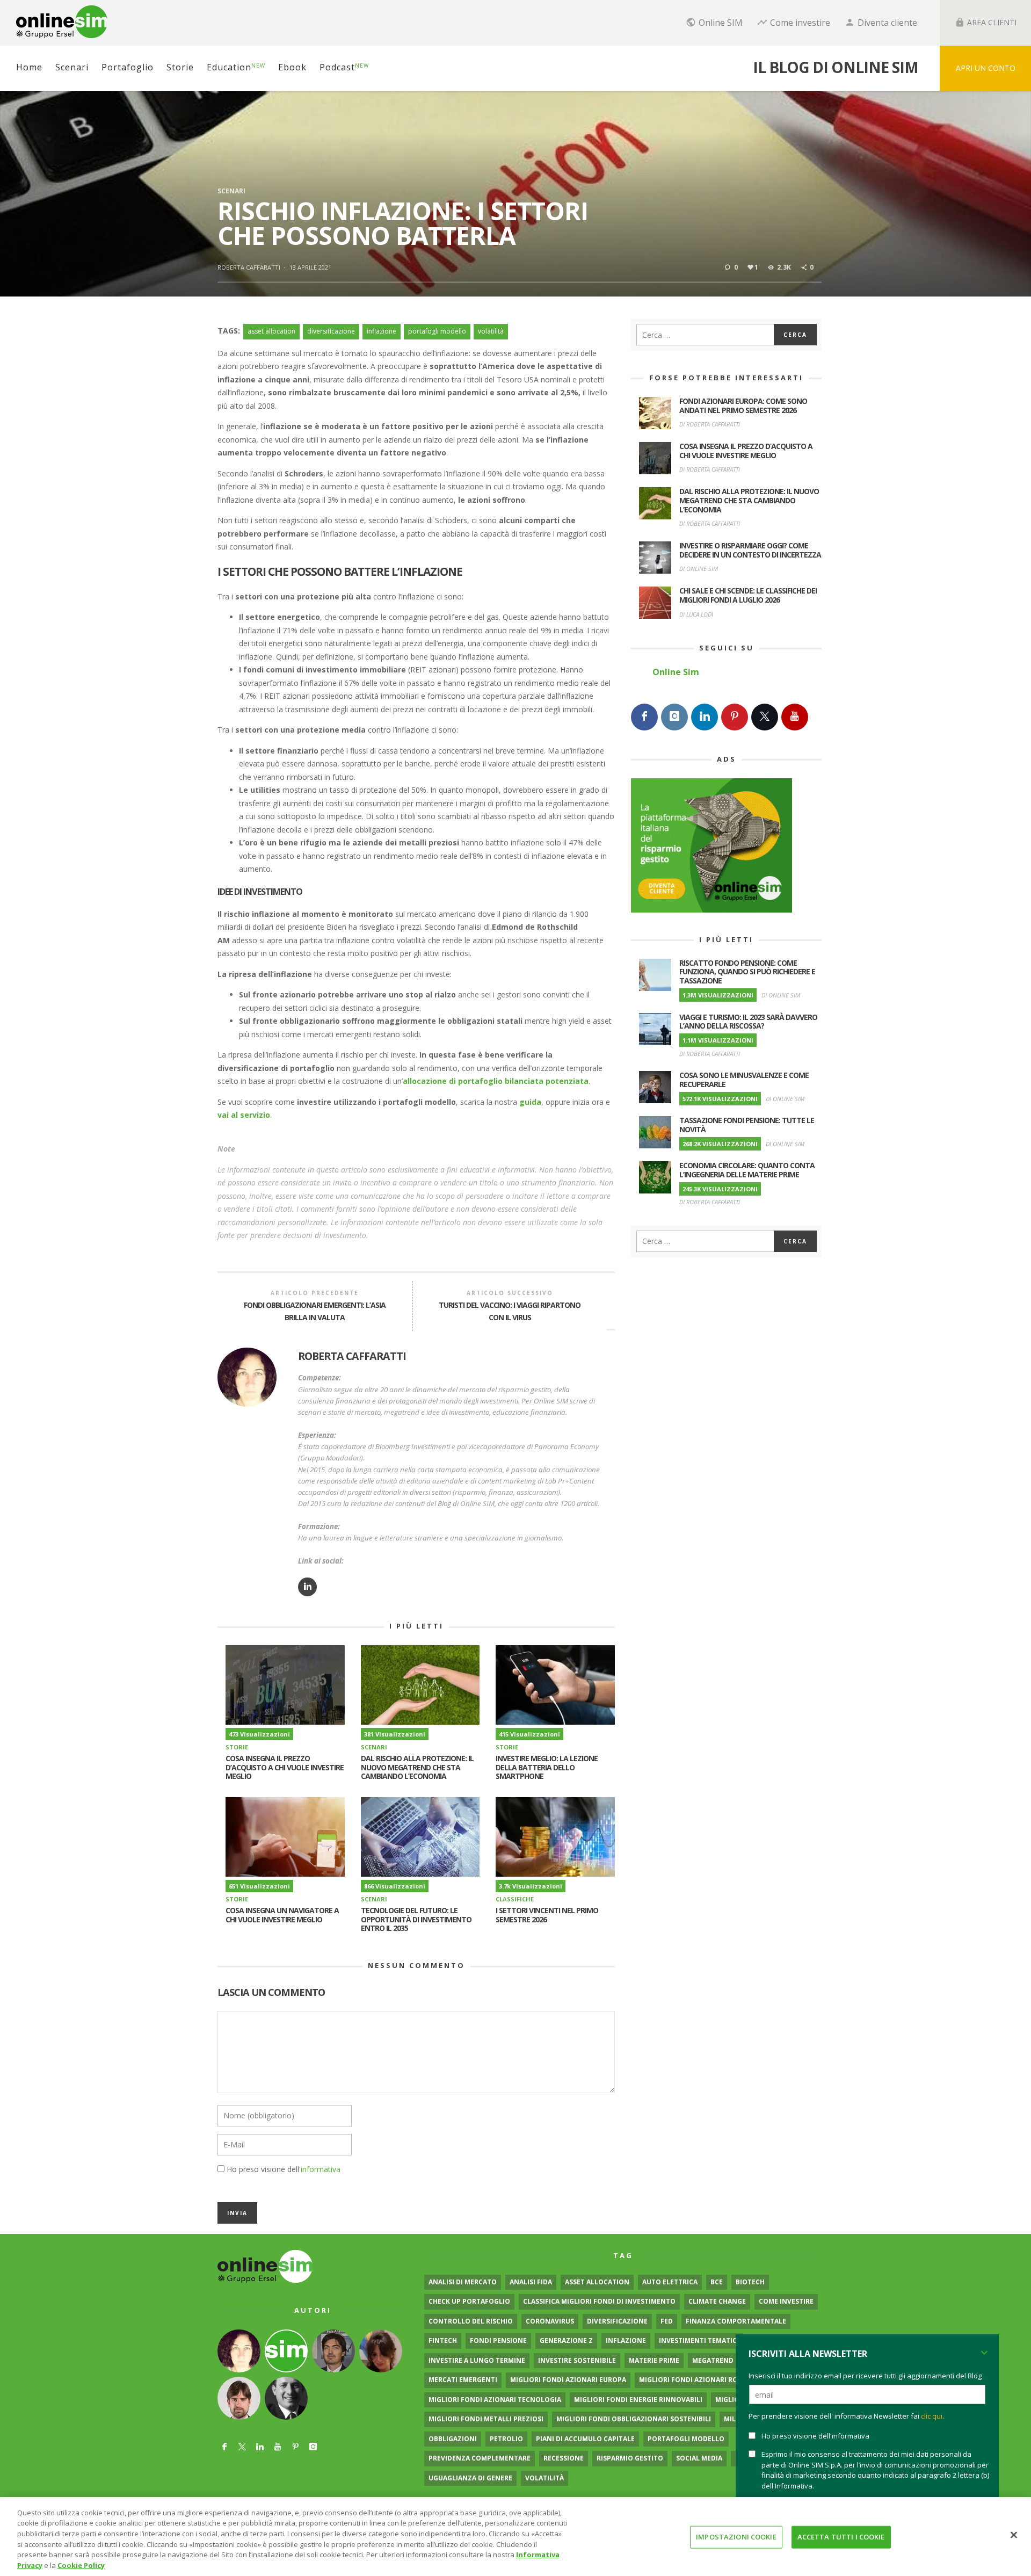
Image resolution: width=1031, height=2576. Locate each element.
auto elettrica (670, 2282)
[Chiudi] (1014, 2535)
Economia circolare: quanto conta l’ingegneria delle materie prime (747, 1170)
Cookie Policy (81, 2565)
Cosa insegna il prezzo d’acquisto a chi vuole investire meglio (285, 1767)
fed (667, 2321)
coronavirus (550, 2321)
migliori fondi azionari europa (568, 2380)
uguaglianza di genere (470, 2478)
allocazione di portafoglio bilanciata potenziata (496, 1081)
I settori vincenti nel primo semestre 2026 (547, 1915)
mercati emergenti (463, 2380)
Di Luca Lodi (696, 614)
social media (699, 2458)
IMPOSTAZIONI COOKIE (736, 2537)
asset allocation (271, 331)
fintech (443, 2340)
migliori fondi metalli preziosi (486, 2419)
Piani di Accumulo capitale (585, 2439)
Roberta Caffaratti (249, 267)
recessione (564, 2458)
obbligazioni (453, 2439)
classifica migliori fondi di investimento (599, 2301)
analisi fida (531, 2282)
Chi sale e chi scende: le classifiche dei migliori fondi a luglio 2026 (748, 595)
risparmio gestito (630, 2458)
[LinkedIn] (705, 717)
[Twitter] (765, 717)
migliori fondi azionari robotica (701, 2380)
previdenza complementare (480, 2458)
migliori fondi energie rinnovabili (638, 2400)
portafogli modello (437, 331)
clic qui (932, 2416)
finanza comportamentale (736, 2321)
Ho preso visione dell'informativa (815, 2436)
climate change (717, 2301)
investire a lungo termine (477, 2360)
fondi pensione (498, 2340)
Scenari (231, 191)
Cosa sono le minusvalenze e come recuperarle (744, 1080)
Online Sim (676, 672)
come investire (786, 2301)
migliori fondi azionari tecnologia (495, 2400)
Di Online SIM (699, 569)
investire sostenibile (577, 2360)
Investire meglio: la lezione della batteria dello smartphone (547, 1767)
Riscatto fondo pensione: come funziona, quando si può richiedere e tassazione (747, 972)
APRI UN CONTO (986, 68)
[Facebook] (644, 717)
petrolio (506, 2439)
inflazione (382, 331)
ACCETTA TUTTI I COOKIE (841, 2537)
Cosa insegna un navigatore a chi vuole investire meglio (282, 1915)
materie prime (654, 2360)
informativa (321, 2169)
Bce (717, 2282)
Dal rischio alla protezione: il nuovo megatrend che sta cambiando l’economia (417, 1767)
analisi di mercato (463, 2282)
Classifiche (515, 1899)
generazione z (566, 2340)
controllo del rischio (471, 2321)
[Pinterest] (735, 717)
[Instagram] (674, 717)
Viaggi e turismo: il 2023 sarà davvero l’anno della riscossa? (748, 1022)
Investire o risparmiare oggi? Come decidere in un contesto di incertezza (750, 550)
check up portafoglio (469, 2301)
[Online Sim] (265, 2266)
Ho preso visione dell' (284, 2169)
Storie (237, 1747)
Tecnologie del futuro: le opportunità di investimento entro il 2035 (416, 1919)
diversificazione (331, 331)
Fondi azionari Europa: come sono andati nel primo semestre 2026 (743, 406)
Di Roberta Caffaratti (710, 424)
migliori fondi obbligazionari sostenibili (634, 2419)
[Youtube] (795, 717)
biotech (750, 2282)
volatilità (491, 331)
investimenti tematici (699, 2340)
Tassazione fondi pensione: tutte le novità (747, 1125)
